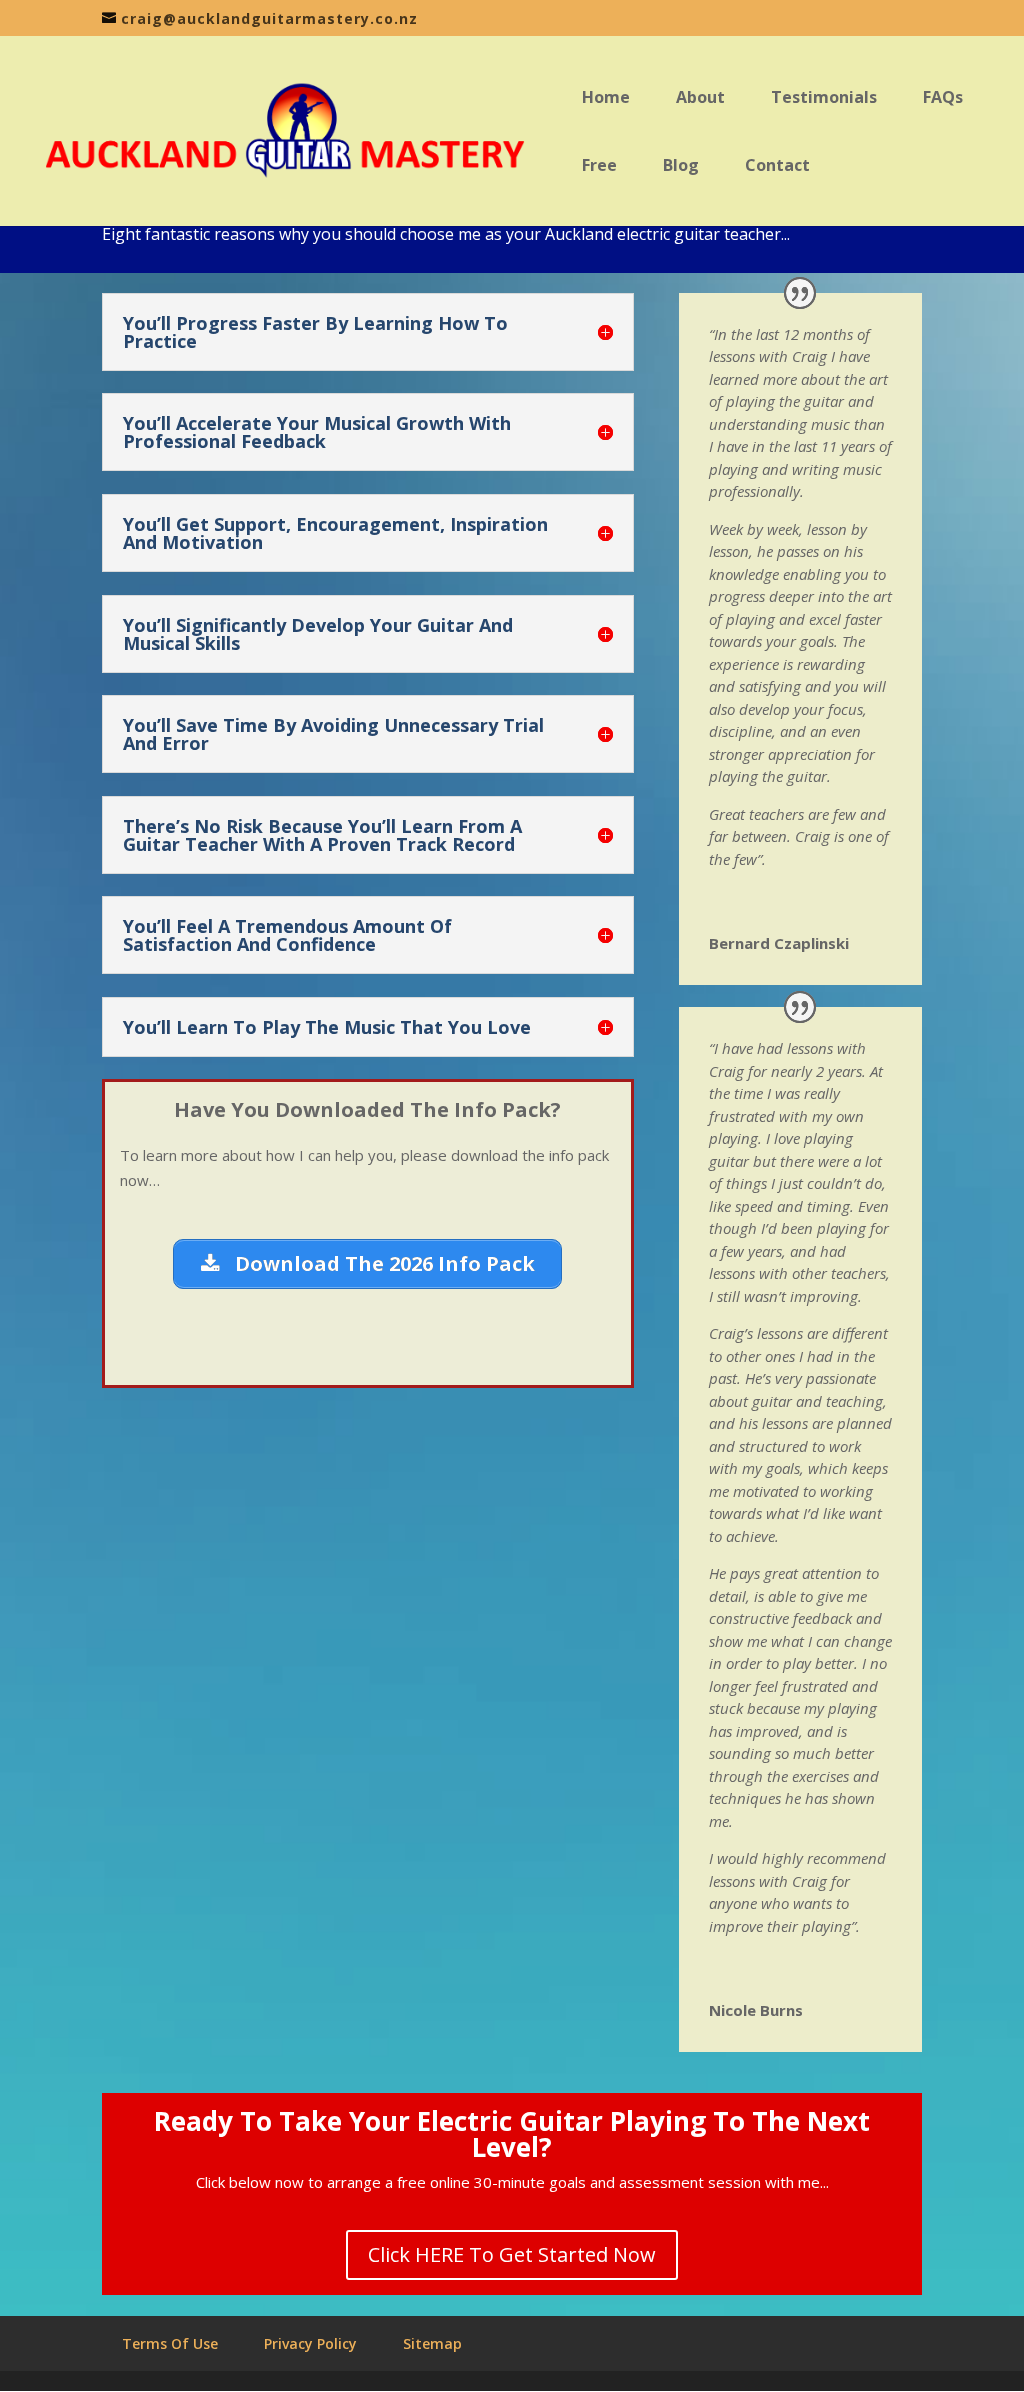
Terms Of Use (170, 2343)
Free (599, 167)
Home (606, 99)
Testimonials (824, 99)
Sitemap (432, 2343)
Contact (777, 167)
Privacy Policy (310, 2343)
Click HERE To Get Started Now (512, 2254)
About (700, 99)
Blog (681, 167)
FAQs (943, 99)
